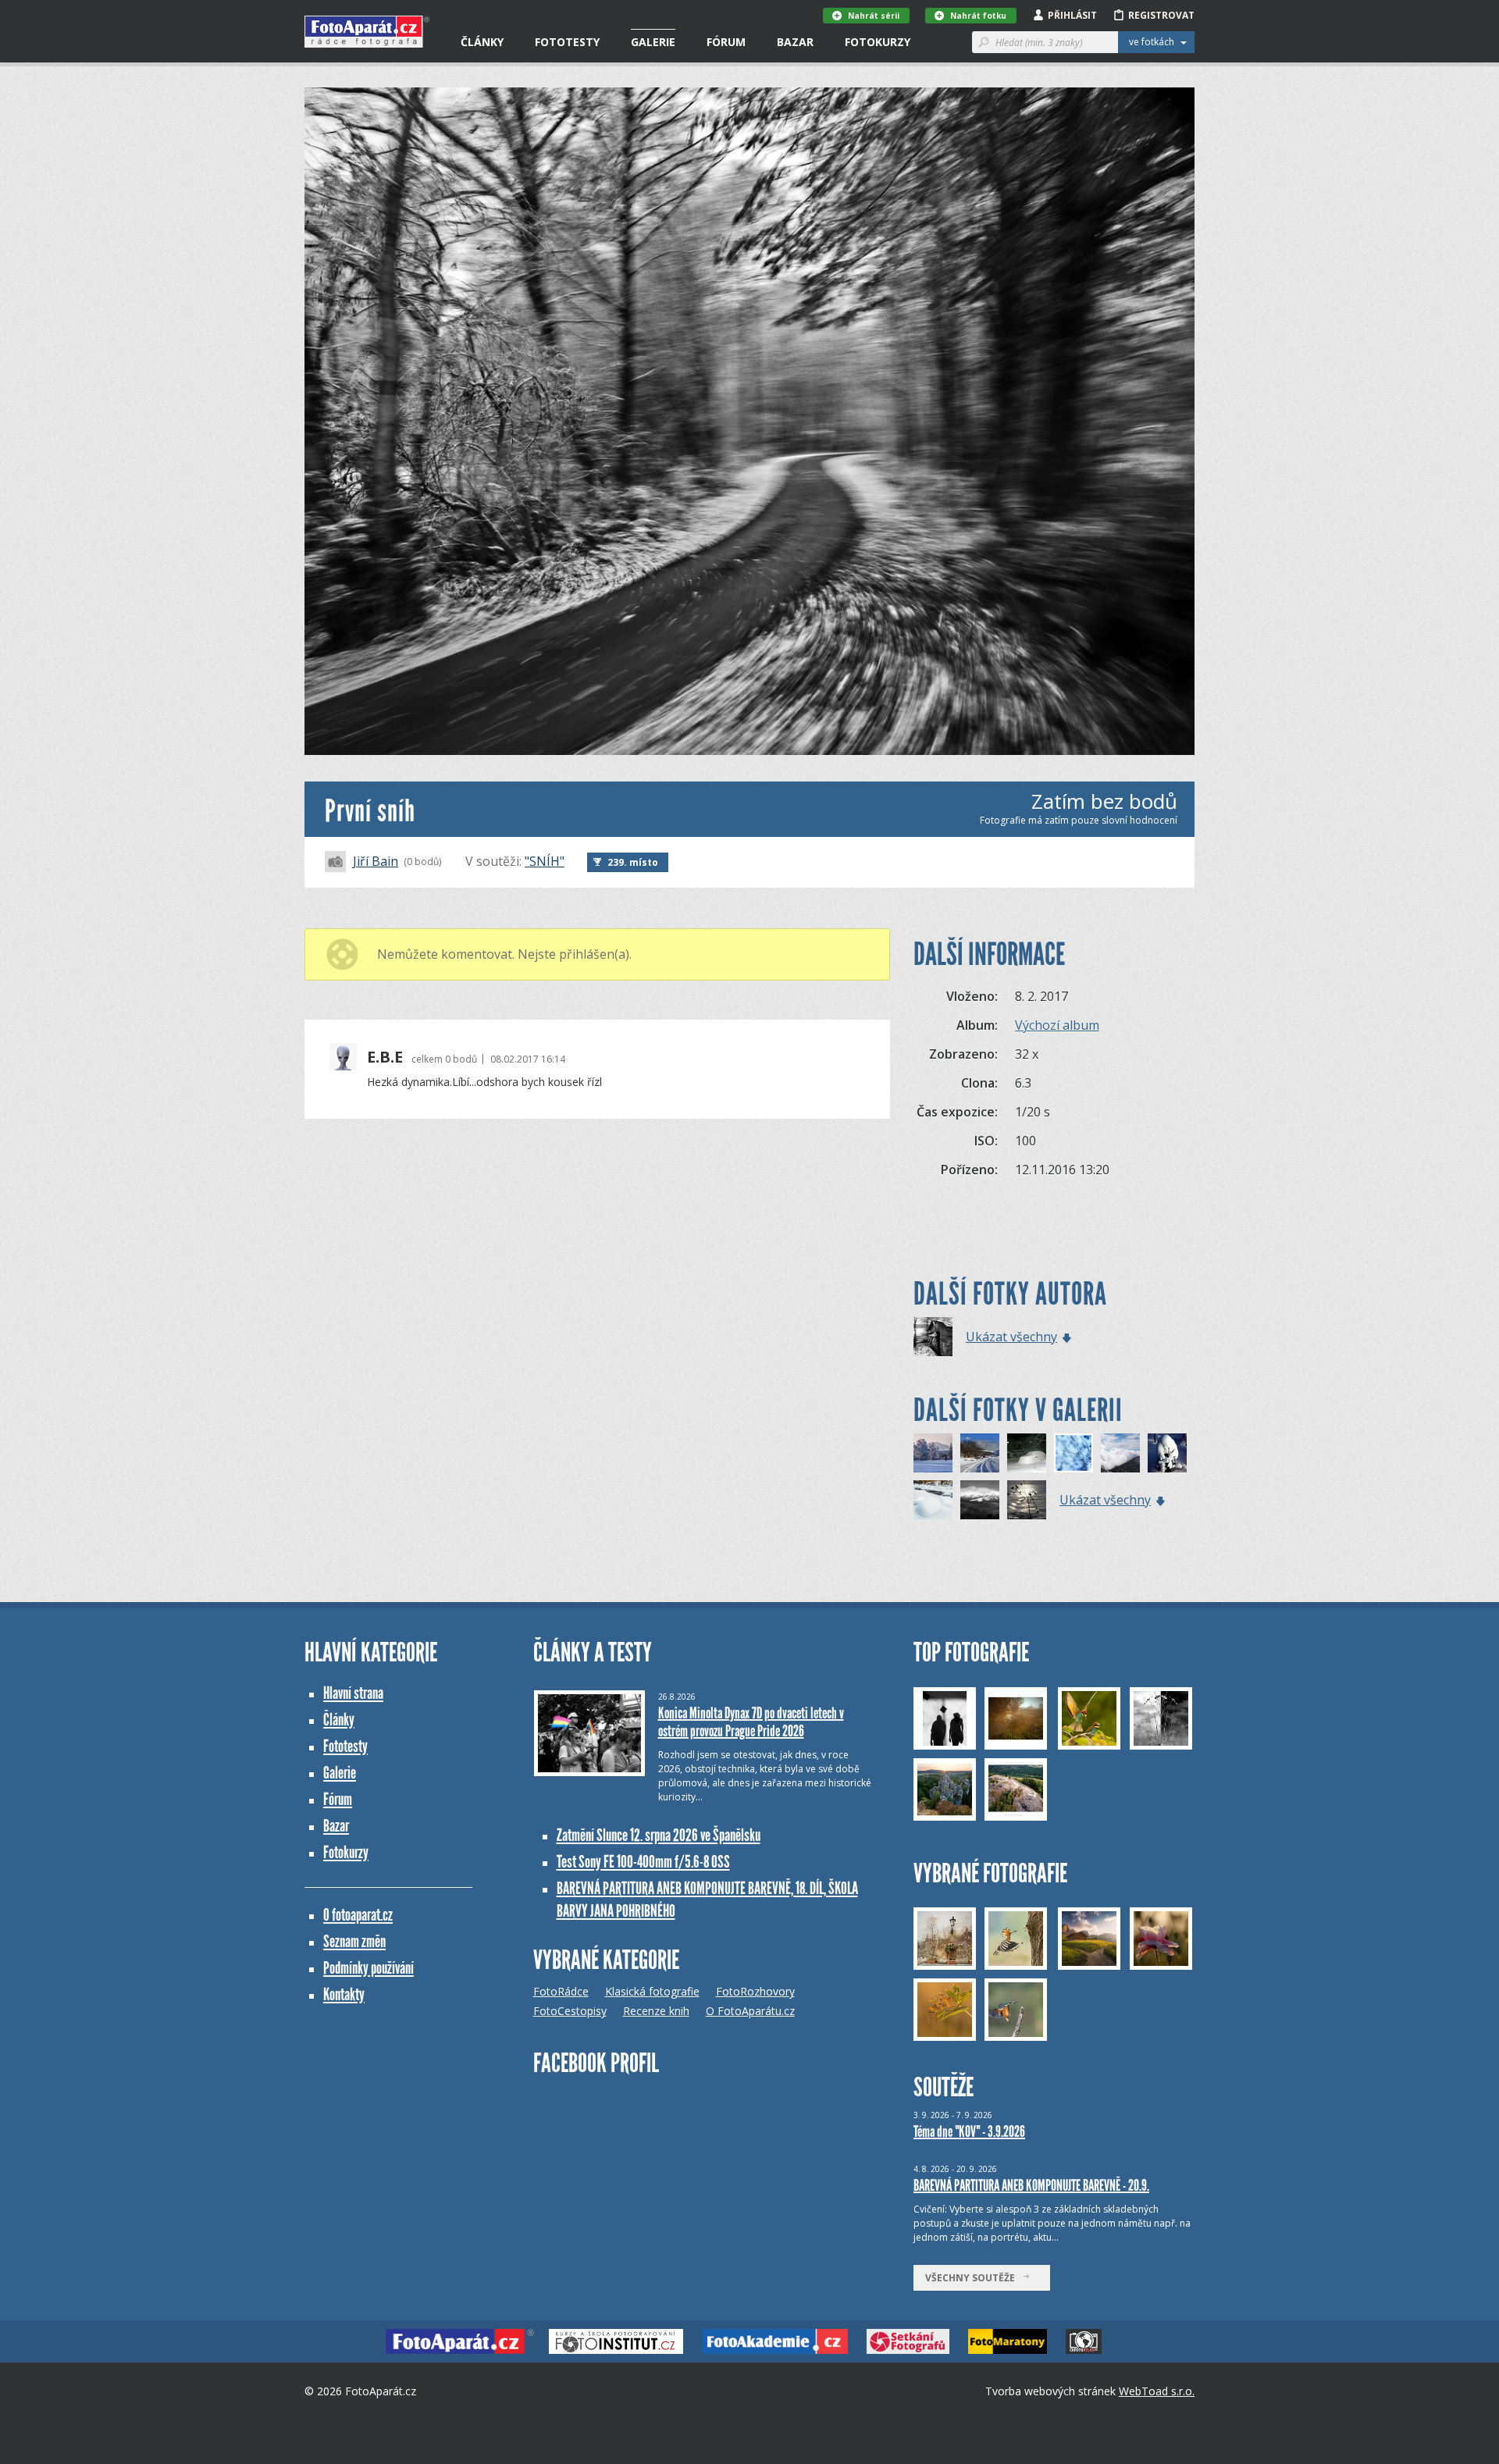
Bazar (795, 42)
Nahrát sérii (874, 16)
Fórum (726, 42)
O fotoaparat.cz (358, 1915)
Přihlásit (1072, 15)
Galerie (653, 42)
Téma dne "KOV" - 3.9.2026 (969, 2131)
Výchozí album (1057, 1025)
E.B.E (385, 1057)
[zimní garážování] (1027, 1453)
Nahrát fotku (978, 16)
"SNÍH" (545, 861)
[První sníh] (933, 1337)
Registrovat (1161, 15)
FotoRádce (561, 1991)
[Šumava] (933, 1453)
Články (482, 42)
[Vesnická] (980, 1453)
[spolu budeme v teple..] (1167, 1453)
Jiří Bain (376, 861)
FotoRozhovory (755, 1991)
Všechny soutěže (974, 2278)
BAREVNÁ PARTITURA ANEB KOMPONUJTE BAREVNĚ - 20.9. (1031, 2185)
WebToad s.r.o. (1157, 2391)
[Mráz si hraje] (1074, 1453)
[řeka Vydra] (933, 1500)
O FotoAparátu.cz (750, 2011)
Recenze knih (656, 2011)
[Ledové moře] (1027, 1500)
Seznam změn (354, 1941)
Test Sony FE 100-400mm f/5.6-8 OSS (643, 1862)
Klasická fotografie (652, 1991)
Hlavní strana (353, 1693)
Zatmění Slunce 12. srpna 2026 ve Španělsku (659, 1835)
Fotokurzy (878, 42)
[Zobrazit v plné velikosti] (749, 421)
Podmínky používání (369, 1968)
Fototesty (567, 42)
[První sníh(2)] (1120, 1453)
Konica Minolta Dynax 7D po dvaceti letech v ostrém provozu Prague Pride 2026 (751, 1722)
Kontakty (344, 1994)
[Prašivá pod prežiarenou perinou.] (980, 1500)
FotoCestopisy (570, 2011)
